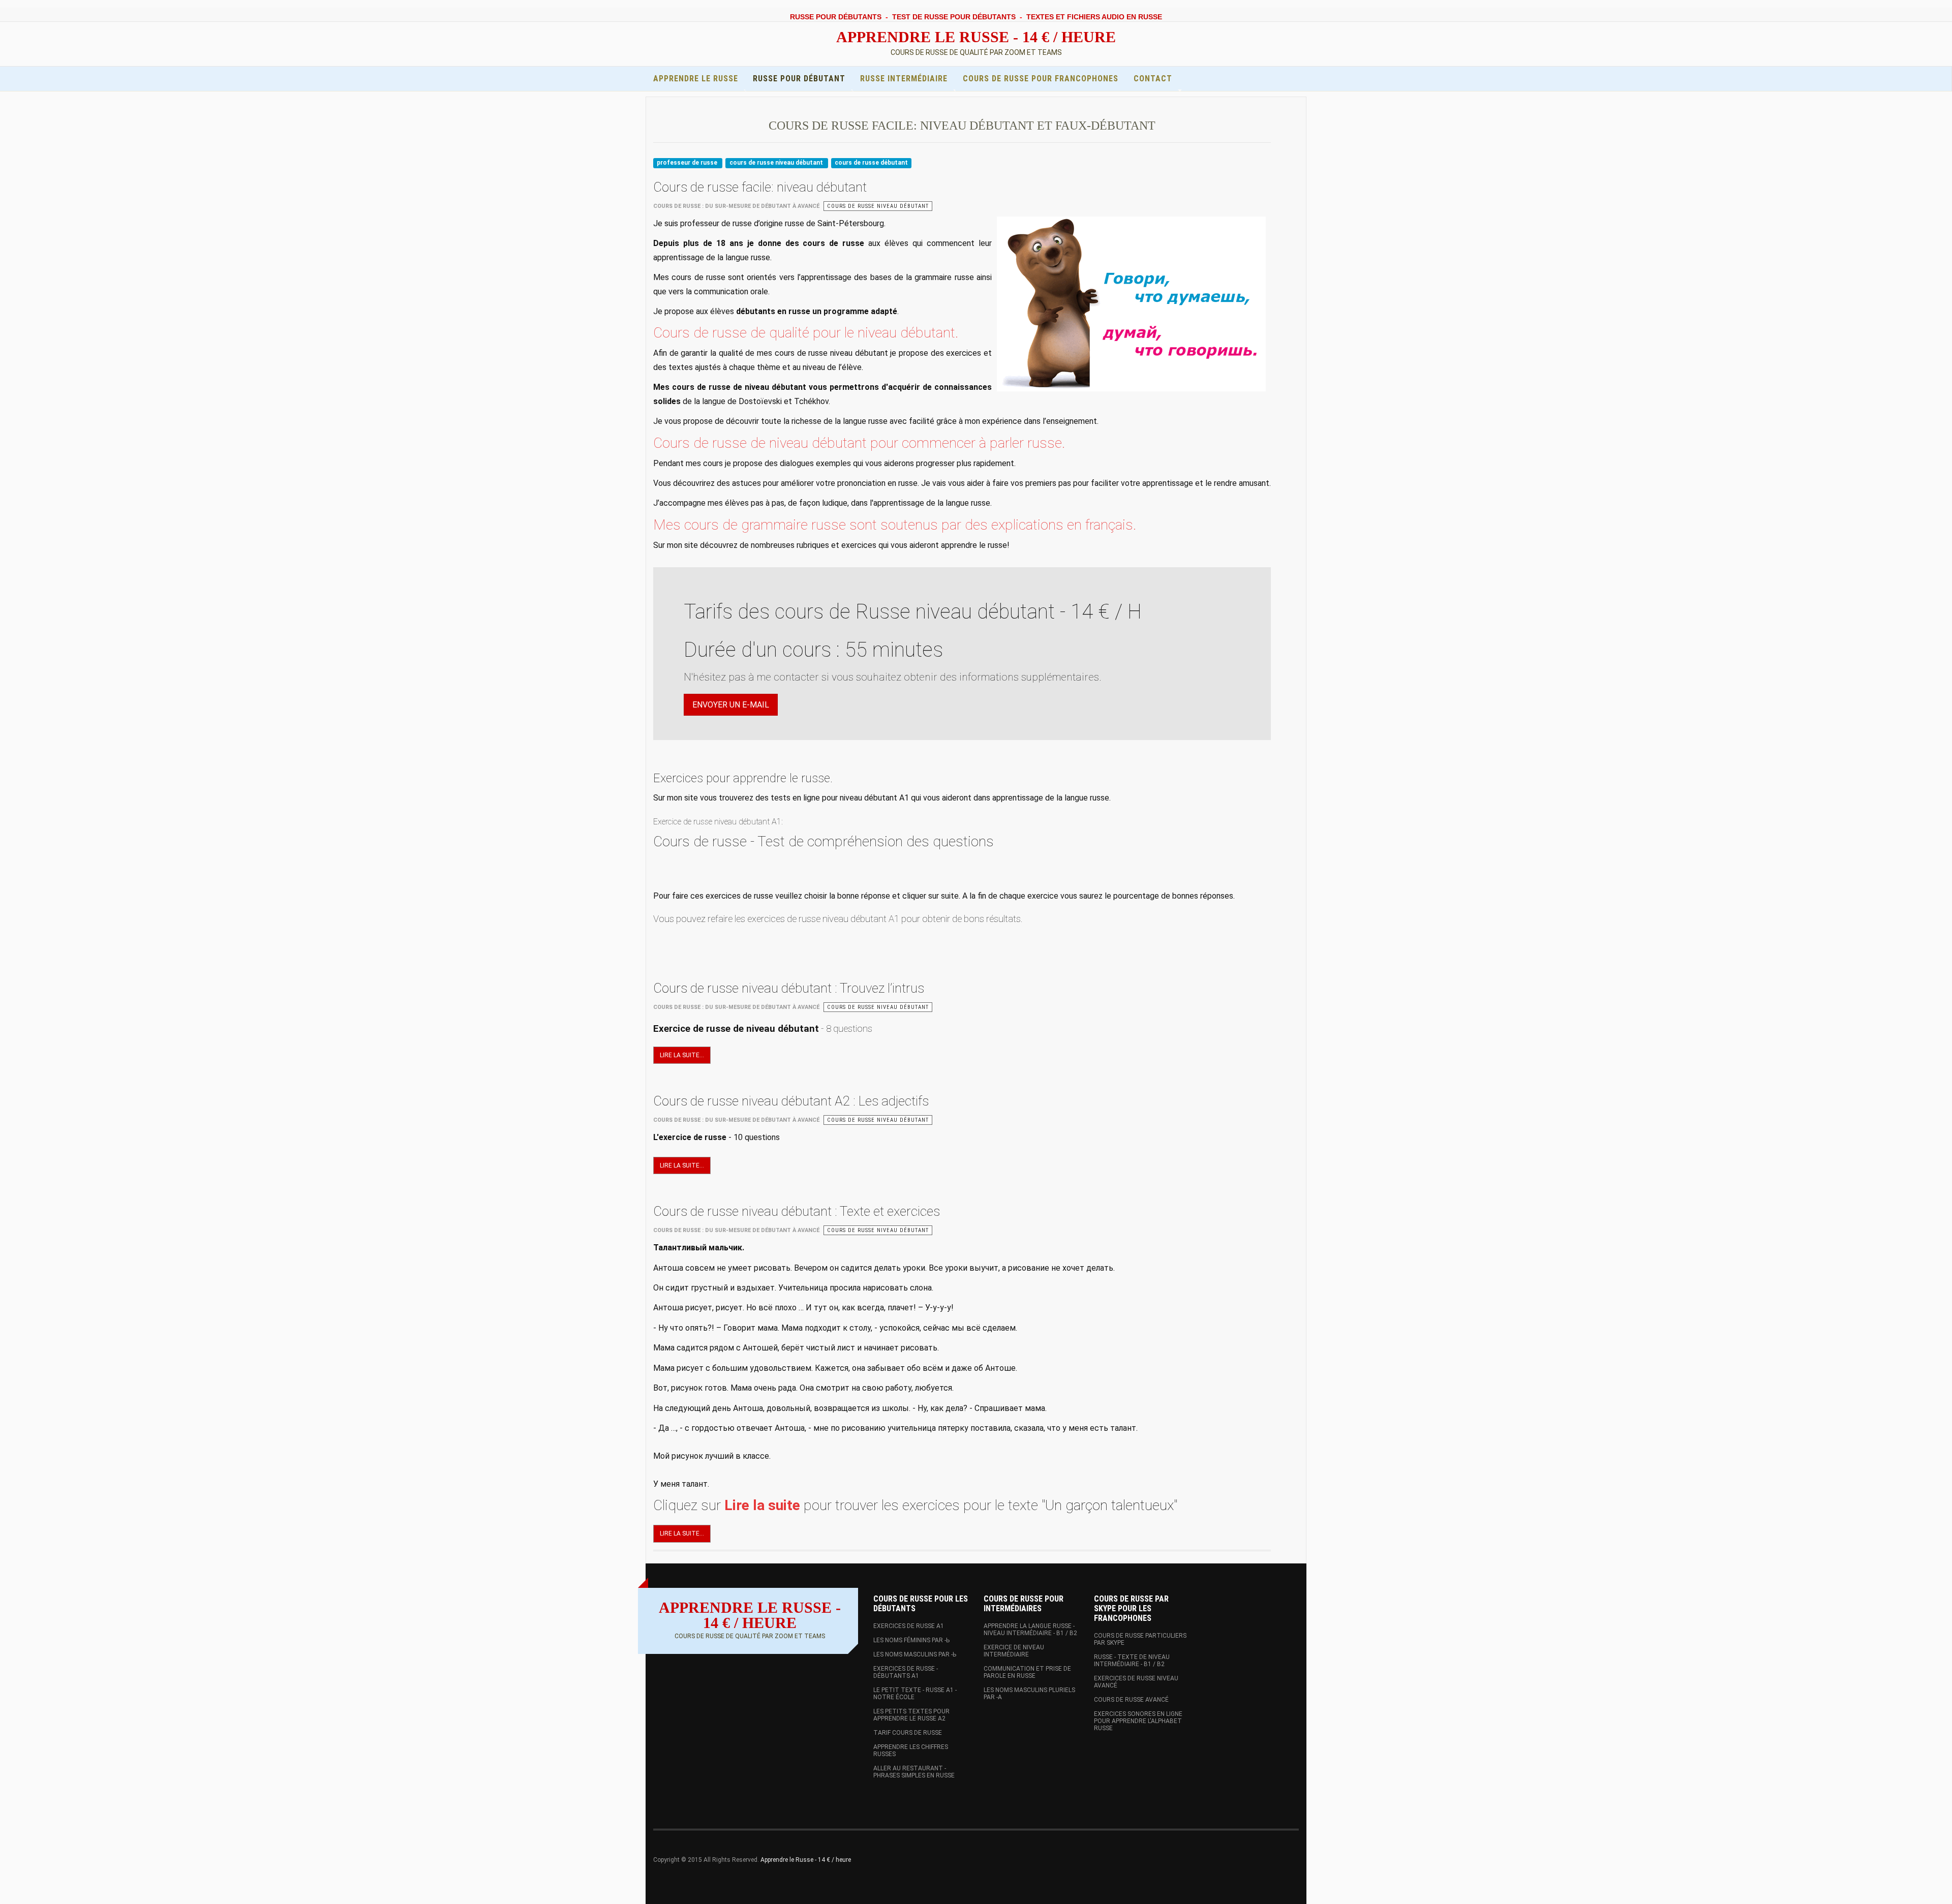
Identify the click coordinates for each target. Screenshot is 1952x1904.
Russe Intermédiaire (904, 79)
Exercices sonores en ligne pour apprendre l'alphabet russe (1138, 1721)
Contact (1153, 79)
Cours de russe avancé (1131, 1700)
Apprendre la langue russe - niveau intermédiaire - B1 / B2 (1030, 1630)
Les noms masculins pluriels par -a (1029, 1694)
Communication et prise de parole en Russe (1027, 1672)
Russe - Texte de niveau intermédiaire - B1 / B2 (1132, 1661)
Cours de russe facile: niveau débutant (760, 187)
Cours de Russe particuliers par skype (1140, 1639)
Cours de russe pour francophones (1041, 79)
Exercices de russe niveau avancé (1136, 1682)
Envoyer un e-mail (731, 705)
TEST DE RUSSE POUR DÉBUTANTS (954, 17)
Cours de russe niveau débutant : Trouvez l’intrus (789, 988)
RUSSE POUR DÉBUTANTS (836, 17)
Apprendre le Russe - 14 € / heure (806, 1860)
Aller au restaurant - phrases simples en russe (914, 1772)
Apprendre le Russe (696, 79)
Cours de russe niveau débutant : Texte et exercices (797, 1211)
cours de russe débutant (871, 163)
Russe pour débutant (799, 79)
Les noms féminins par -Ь (911, 1640)
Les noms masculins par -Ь (915, 1654)
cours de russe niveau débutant (777, 163)
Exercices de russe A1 (909, 1626)
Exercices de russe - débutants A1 (906, 1672)
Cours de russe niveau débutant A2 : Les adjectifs (791, 1101)
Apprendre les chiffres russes (911, 1751)
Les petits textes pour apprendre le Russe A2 (911, 1715)
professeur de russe (688, 163)
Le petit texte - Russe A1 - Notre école (915, 1694)
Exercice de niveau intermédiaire (1014, 1651)
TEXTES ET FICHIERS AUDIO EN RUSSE (1094, 17)
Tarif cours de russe (908, 1733)
